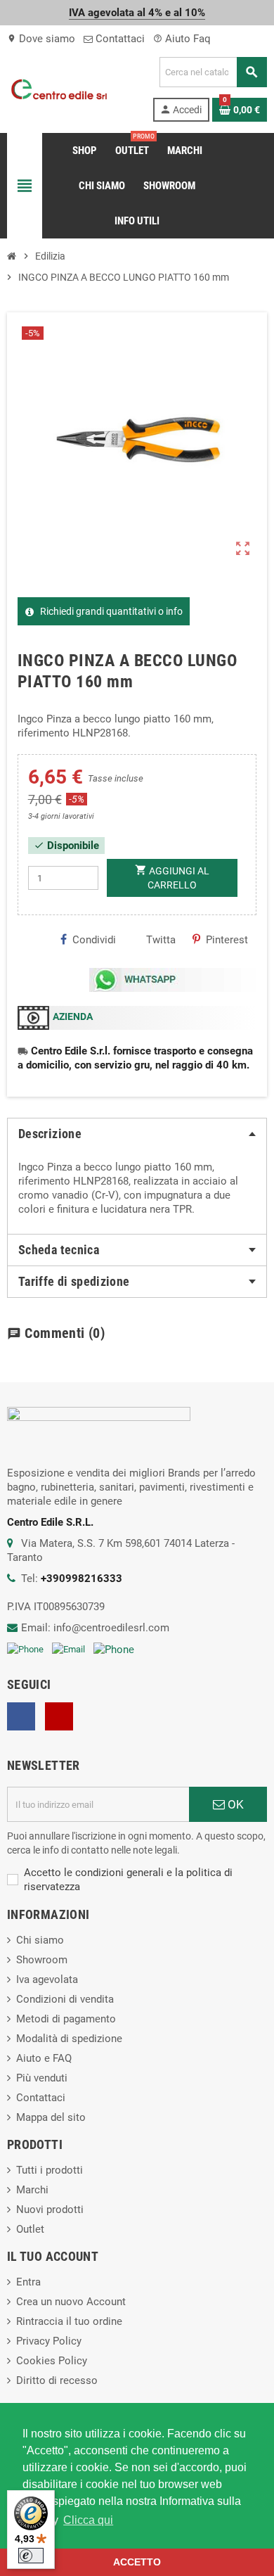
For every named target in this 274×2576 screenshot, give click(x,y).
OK (234, 1804)
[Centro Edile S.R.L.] (59, 89)
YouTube (59, 1716)
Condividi (94, 940)
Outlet (30, 2229)
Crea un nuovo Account (71, 2302)
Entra (28, 2282)
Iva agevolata (47, 1979)
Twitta (161, 940)
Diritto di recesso (57, 2380)
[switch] (31, 2556)
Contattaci (119, 39)
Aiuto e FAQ (44, 2058)
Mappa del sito (51, 2117)
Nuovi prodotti (50, 2210)
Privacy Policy (49, 2341)
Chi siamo (40, 1940)
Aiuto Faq (182, 39)
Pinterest (227, 940)
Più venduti (42, 2078)
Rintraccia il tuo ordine (69, 2321)
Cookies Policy (52, 2361)
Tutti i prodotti (50, 2170)
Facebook (21, 1716)
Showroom (42, 1960)
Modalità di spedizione (69, 2039)
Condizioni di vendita (65, 1999)
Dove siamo (41, 39)
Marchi (32, 2190)
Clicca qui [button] (88, 2520)
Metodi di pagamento (66, 2019)
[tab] (137, 1134)
